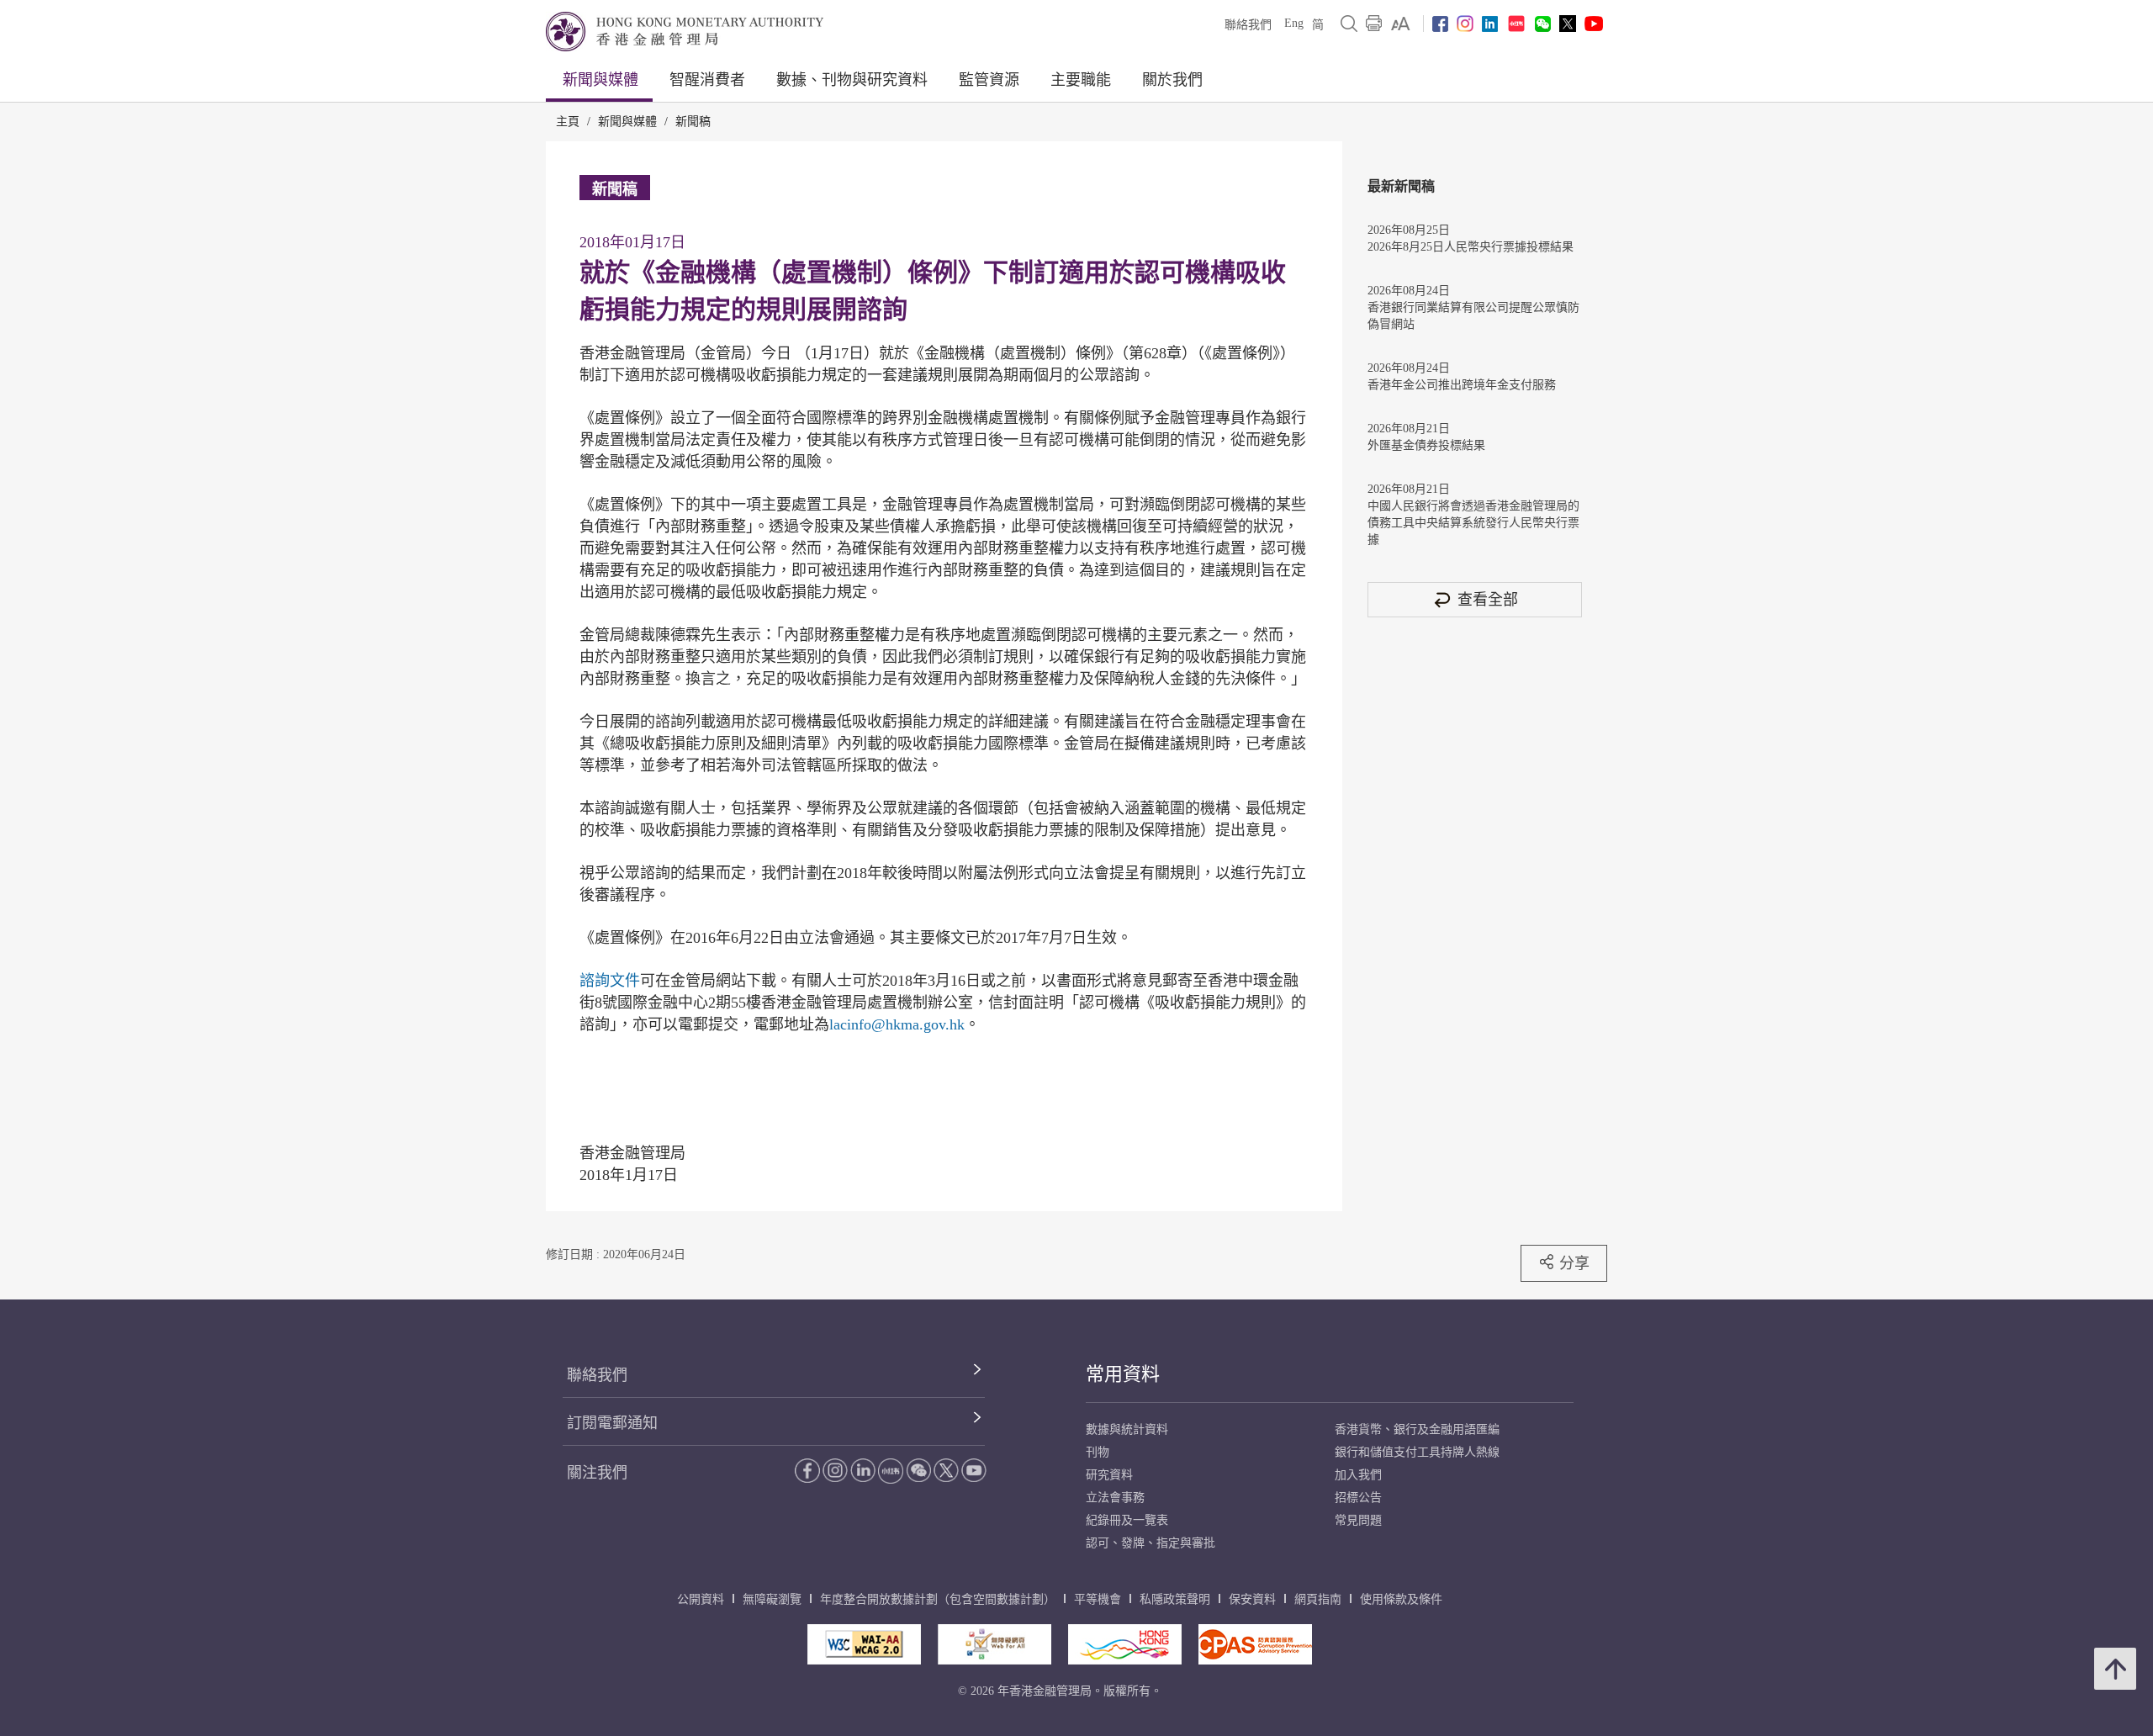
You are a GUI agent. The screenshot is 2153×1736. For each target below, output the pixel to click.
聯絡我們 (1248, 25)
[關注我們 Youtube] (1594, 24)
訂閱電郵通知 (612, 1423)
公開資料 (701, 1599)
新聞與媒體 (600, 80)
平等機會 (1098, 1599)
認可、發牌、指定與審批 (1151, 1543)
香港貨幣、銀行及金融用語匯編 (1417, 1429)
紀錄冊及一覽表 (1127, 1520)
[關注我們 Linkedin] (1490, 24)
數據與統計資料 (1127, 1429)
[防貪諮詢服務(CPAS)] (1255, 1644)
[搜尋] (1349, 24)
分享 (1574, 1263)
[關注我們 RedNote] (1516, 24)
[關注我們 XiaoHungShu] (891, 1471)
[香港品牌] (1125, 1644)
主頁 (568, 122)
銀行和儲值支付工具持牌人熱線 (1417, 1452)
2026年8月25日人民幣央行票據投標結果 (1471, 247)
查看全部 (1488, 599)
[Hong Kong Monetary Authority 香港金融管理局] (685, 32)
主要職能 (1081, 80)
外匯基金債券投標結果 (1426, 445)
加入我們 (1358, 1475)
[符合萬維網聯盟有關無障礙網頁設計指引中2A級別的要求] (864, 1644)
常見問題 (1358, 1520)
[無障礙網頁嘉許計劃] (995, 1644)
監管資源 (989, 80)
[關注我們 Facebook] (1440, 24)
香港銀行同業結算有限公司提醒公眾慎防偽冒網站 (1473, 316)
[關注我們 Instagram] (1465, 24)
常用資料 (1123, 1374)
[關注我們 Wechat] (1543, 24)
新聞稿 (693, 122)
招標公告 (1358, 1498)
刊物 (1098, 1452)
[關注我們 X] (1568, 24)
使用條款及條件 (1401, 1599)
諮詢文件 (610, 981)
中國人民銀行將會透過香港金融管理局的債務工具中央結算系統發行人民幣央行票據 (1473, 523)
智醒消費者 (707, 80)
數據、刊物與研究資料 (852, 80)
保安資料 (1252, 1599)
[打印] (1374, 24)
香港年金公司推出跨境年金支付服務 (1462, 385)
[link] (1401, 24)
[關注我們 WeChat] (918, 1470)
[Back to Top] (2115, 1669)
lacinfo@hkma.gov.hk (897, 1024)
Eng (1294, 23)
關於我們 (1172, 80)
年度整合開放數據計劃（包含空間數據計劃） (938, 1599)
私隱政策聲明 (1175, 1599)
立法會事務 (1115, 1498)
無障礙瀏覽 (772, 1599)
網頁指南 (1318, 1599)
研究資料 (1109, 1475)
